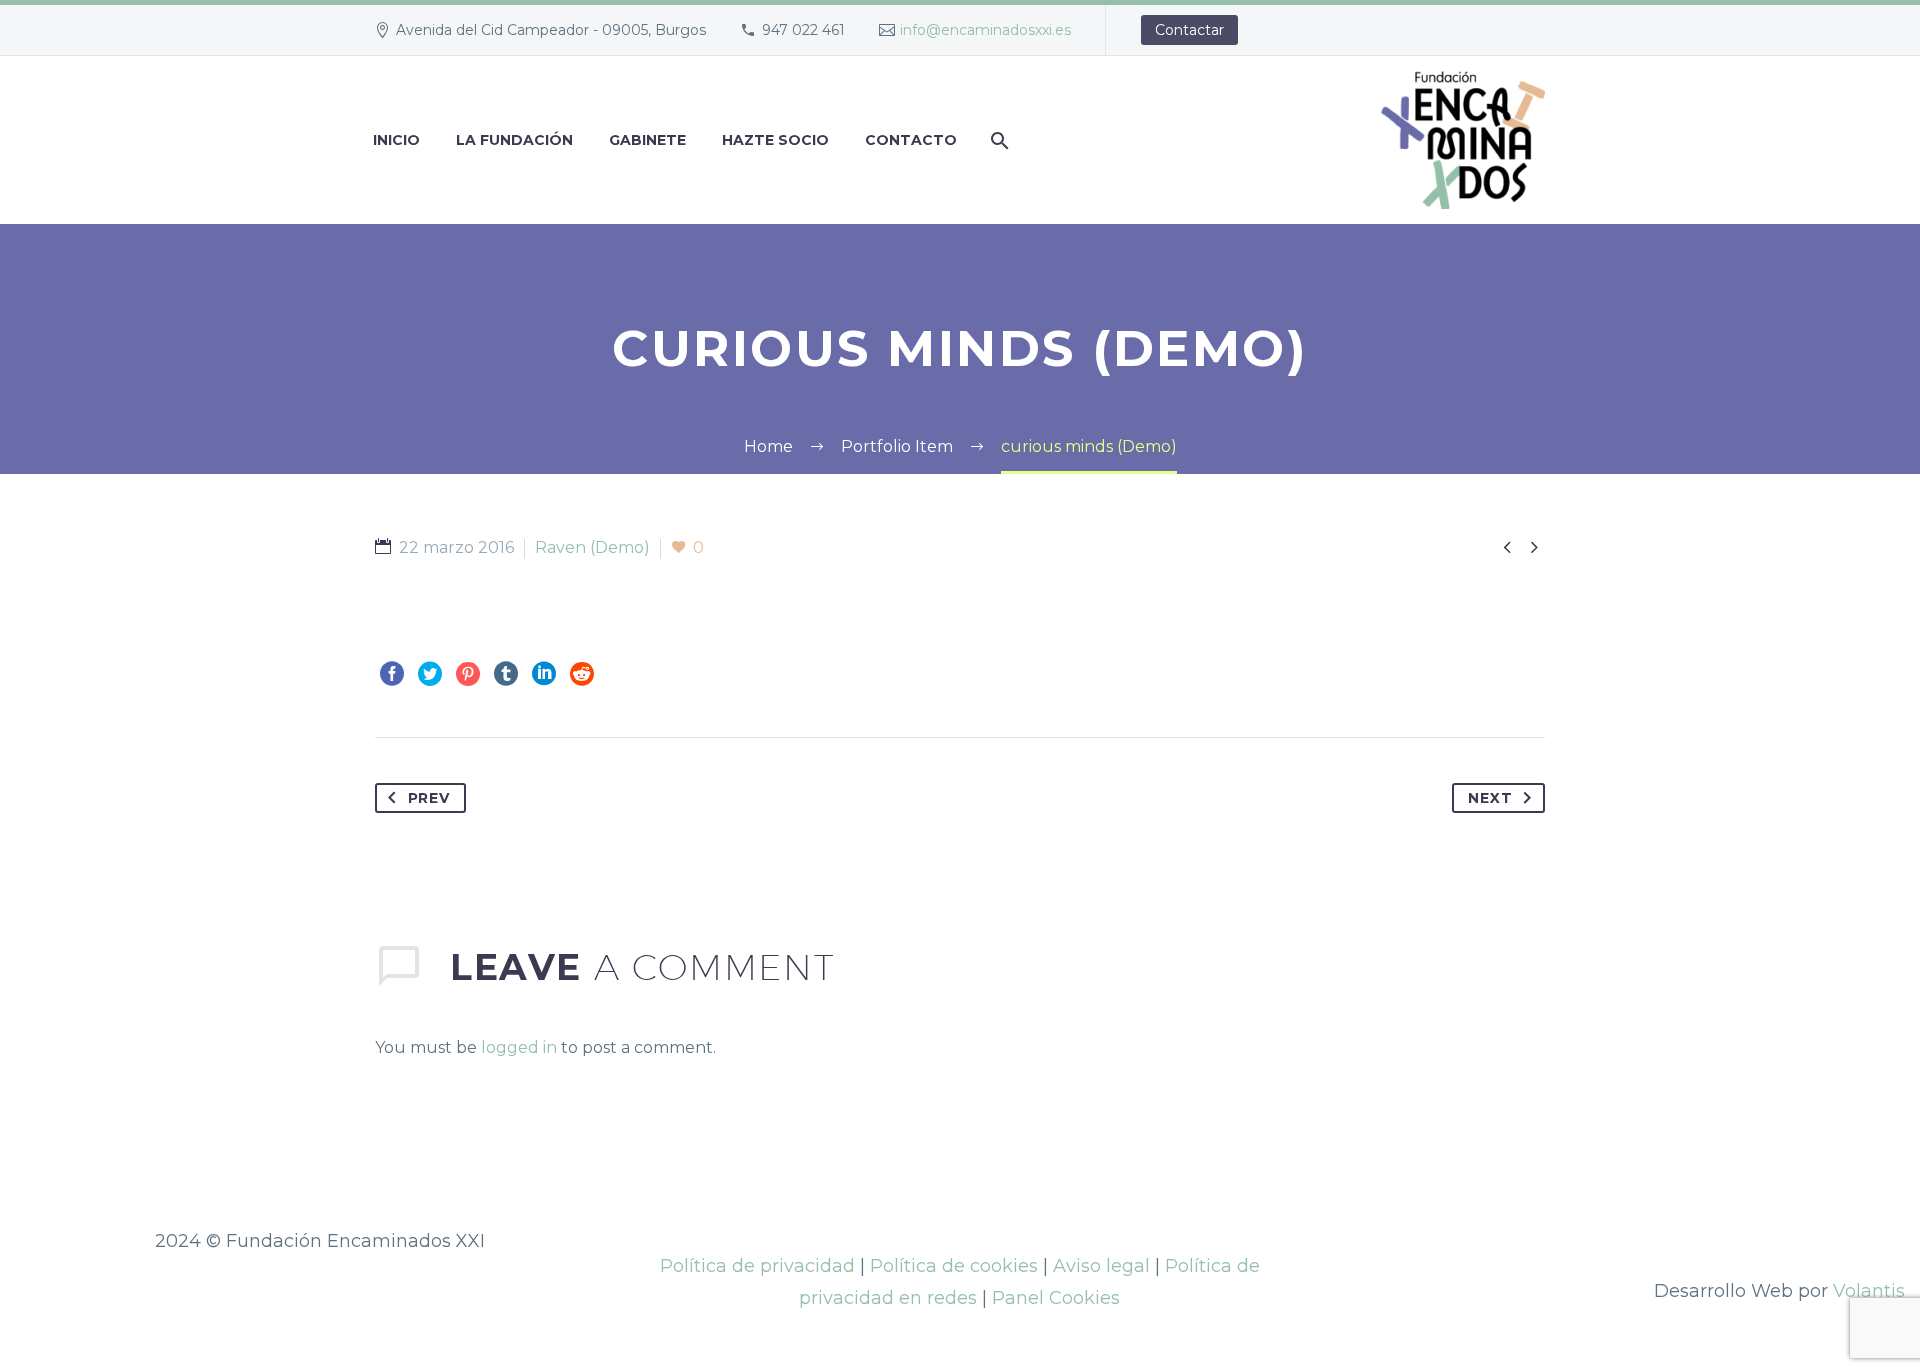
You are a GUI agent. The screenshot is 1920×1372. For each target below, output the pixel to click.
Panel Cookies (1056, 1298)
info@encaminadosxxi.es (985, 30)
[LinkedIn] (544, 674)
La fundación (514, 140)
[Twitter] (430, 674)
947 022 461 (803, 30)
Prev (429, 798)
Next (1490, 798)
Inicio (396, 140)
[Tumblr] (506, 674)
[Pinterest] (468, 674)
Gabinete (647, 140)
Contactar (1189, 30)
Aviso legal (1101, 1266)
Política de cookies (954, 1266)
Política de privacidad (757, 1266)
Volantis (1869, 1291)
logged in (519, 1047)
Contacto (911, 140)
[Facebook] (392, 674)
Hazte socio (775, 140)
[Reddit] (582, 674)
